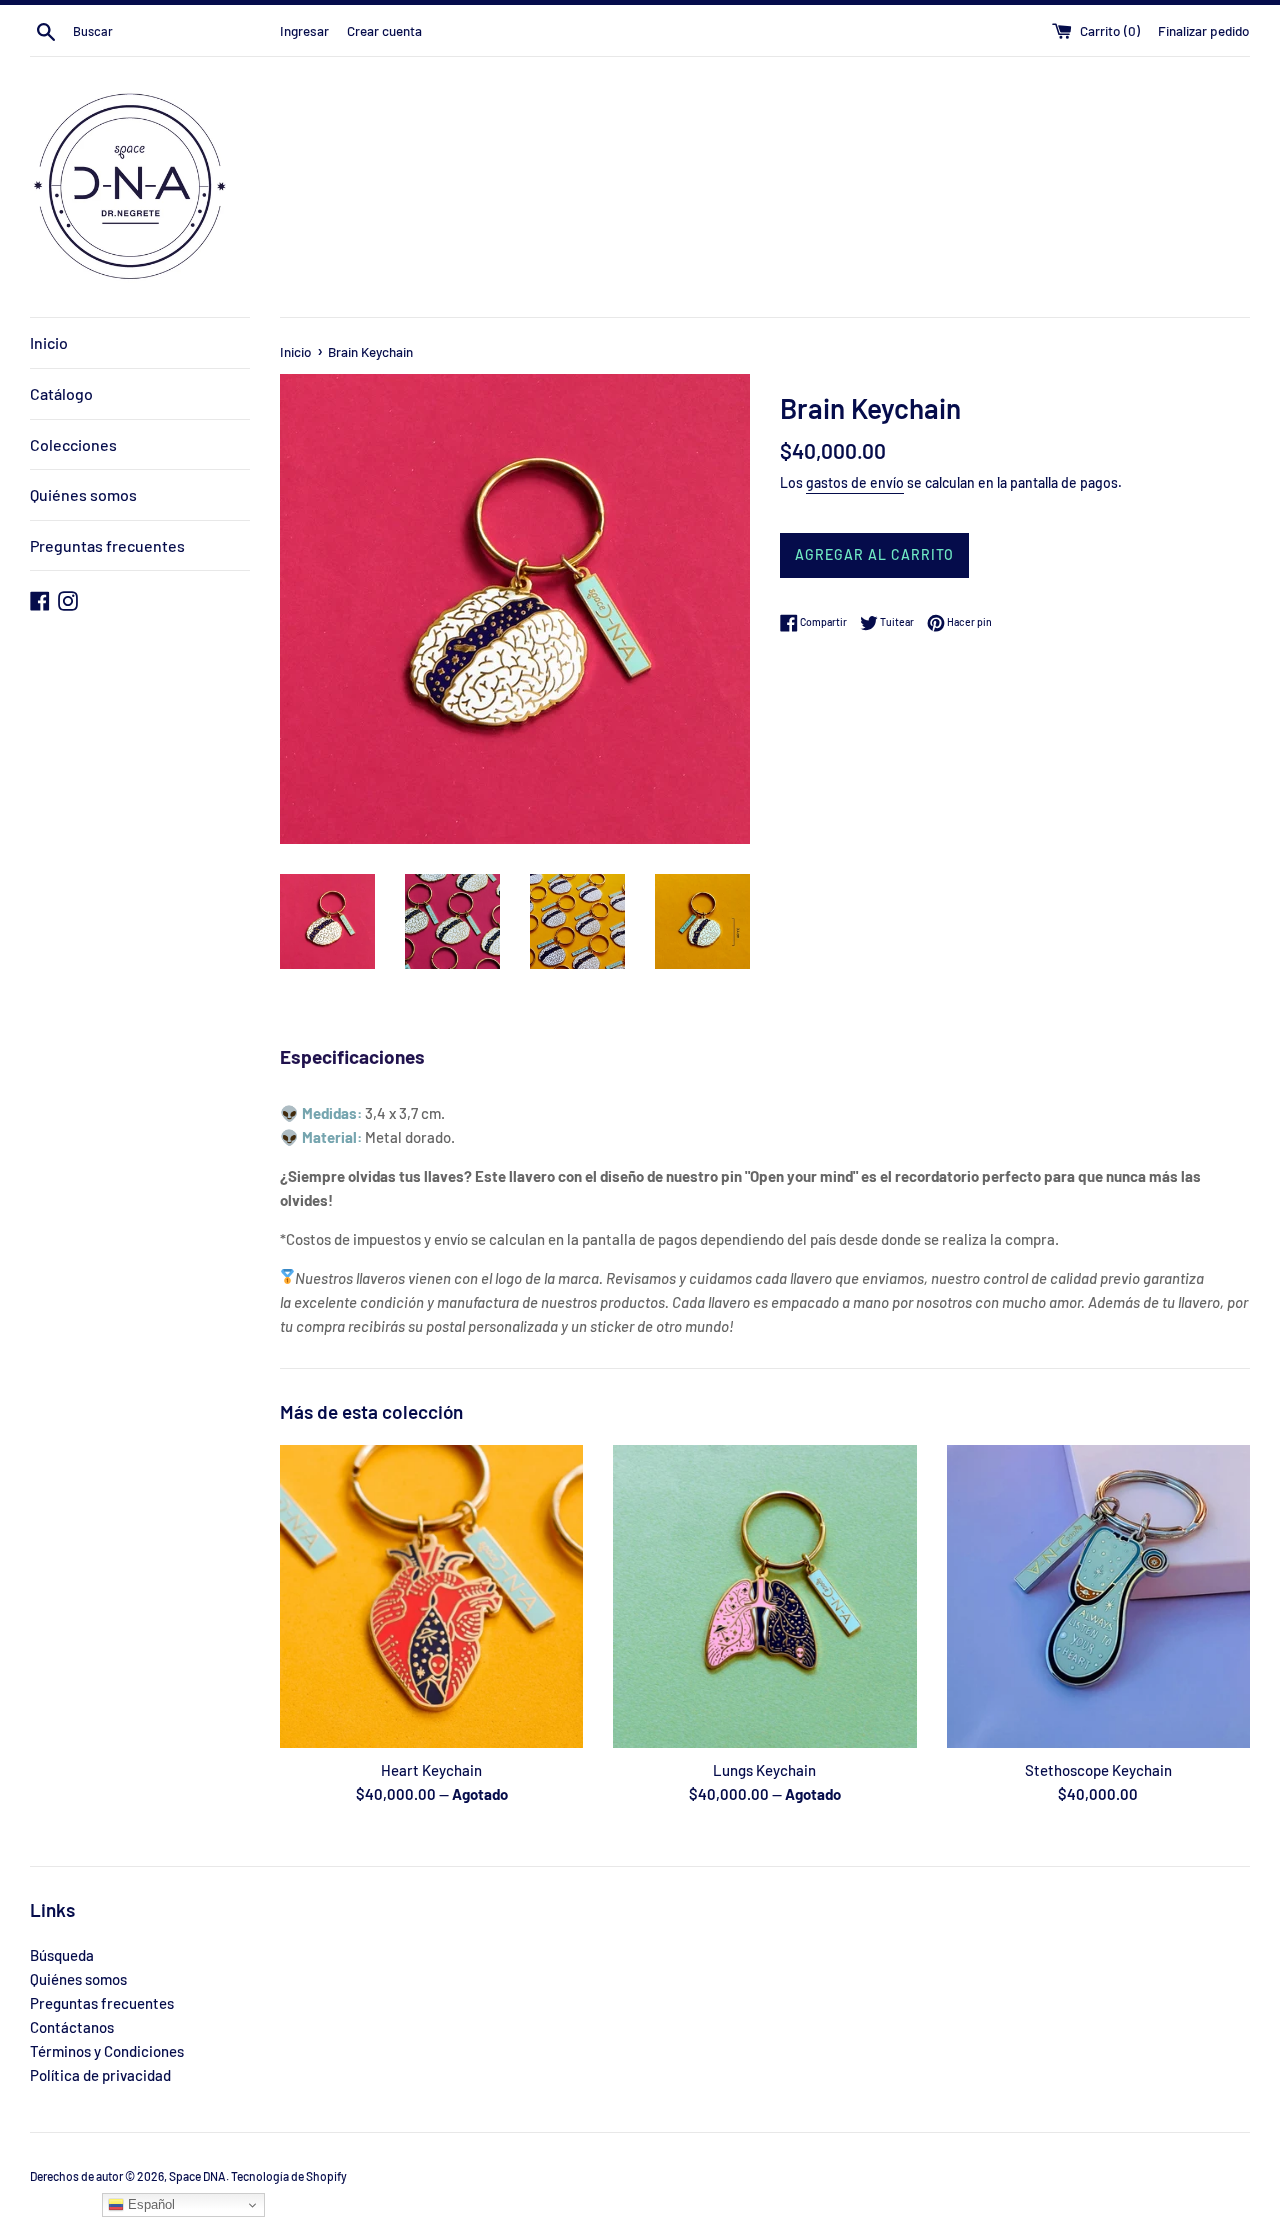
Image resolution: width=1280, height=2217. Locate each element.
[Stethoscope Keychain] (1098, 1596)
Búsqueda (62, 1955)
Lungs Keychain (764, 1770)
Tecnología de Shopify (289, 2176)
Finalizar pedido (1204, 30)
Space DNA (197, 2176)
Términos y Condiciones (107, 2051)
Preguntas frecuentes (107, 545)
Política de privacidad (100, 2075)
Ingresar (304, 30)
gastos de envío (855, 482)
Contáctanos (72, 2027)
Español (149, 2204)
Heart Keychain (431, 1770)
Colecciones (73, 444)
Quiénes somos (83, 494)
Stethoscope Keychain (1098, 1770)
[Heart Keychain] (431, 1596)
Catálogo (61, 393)
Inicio (49, 342)
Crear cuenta (384, 30)
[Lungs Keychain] (764, 1596)
